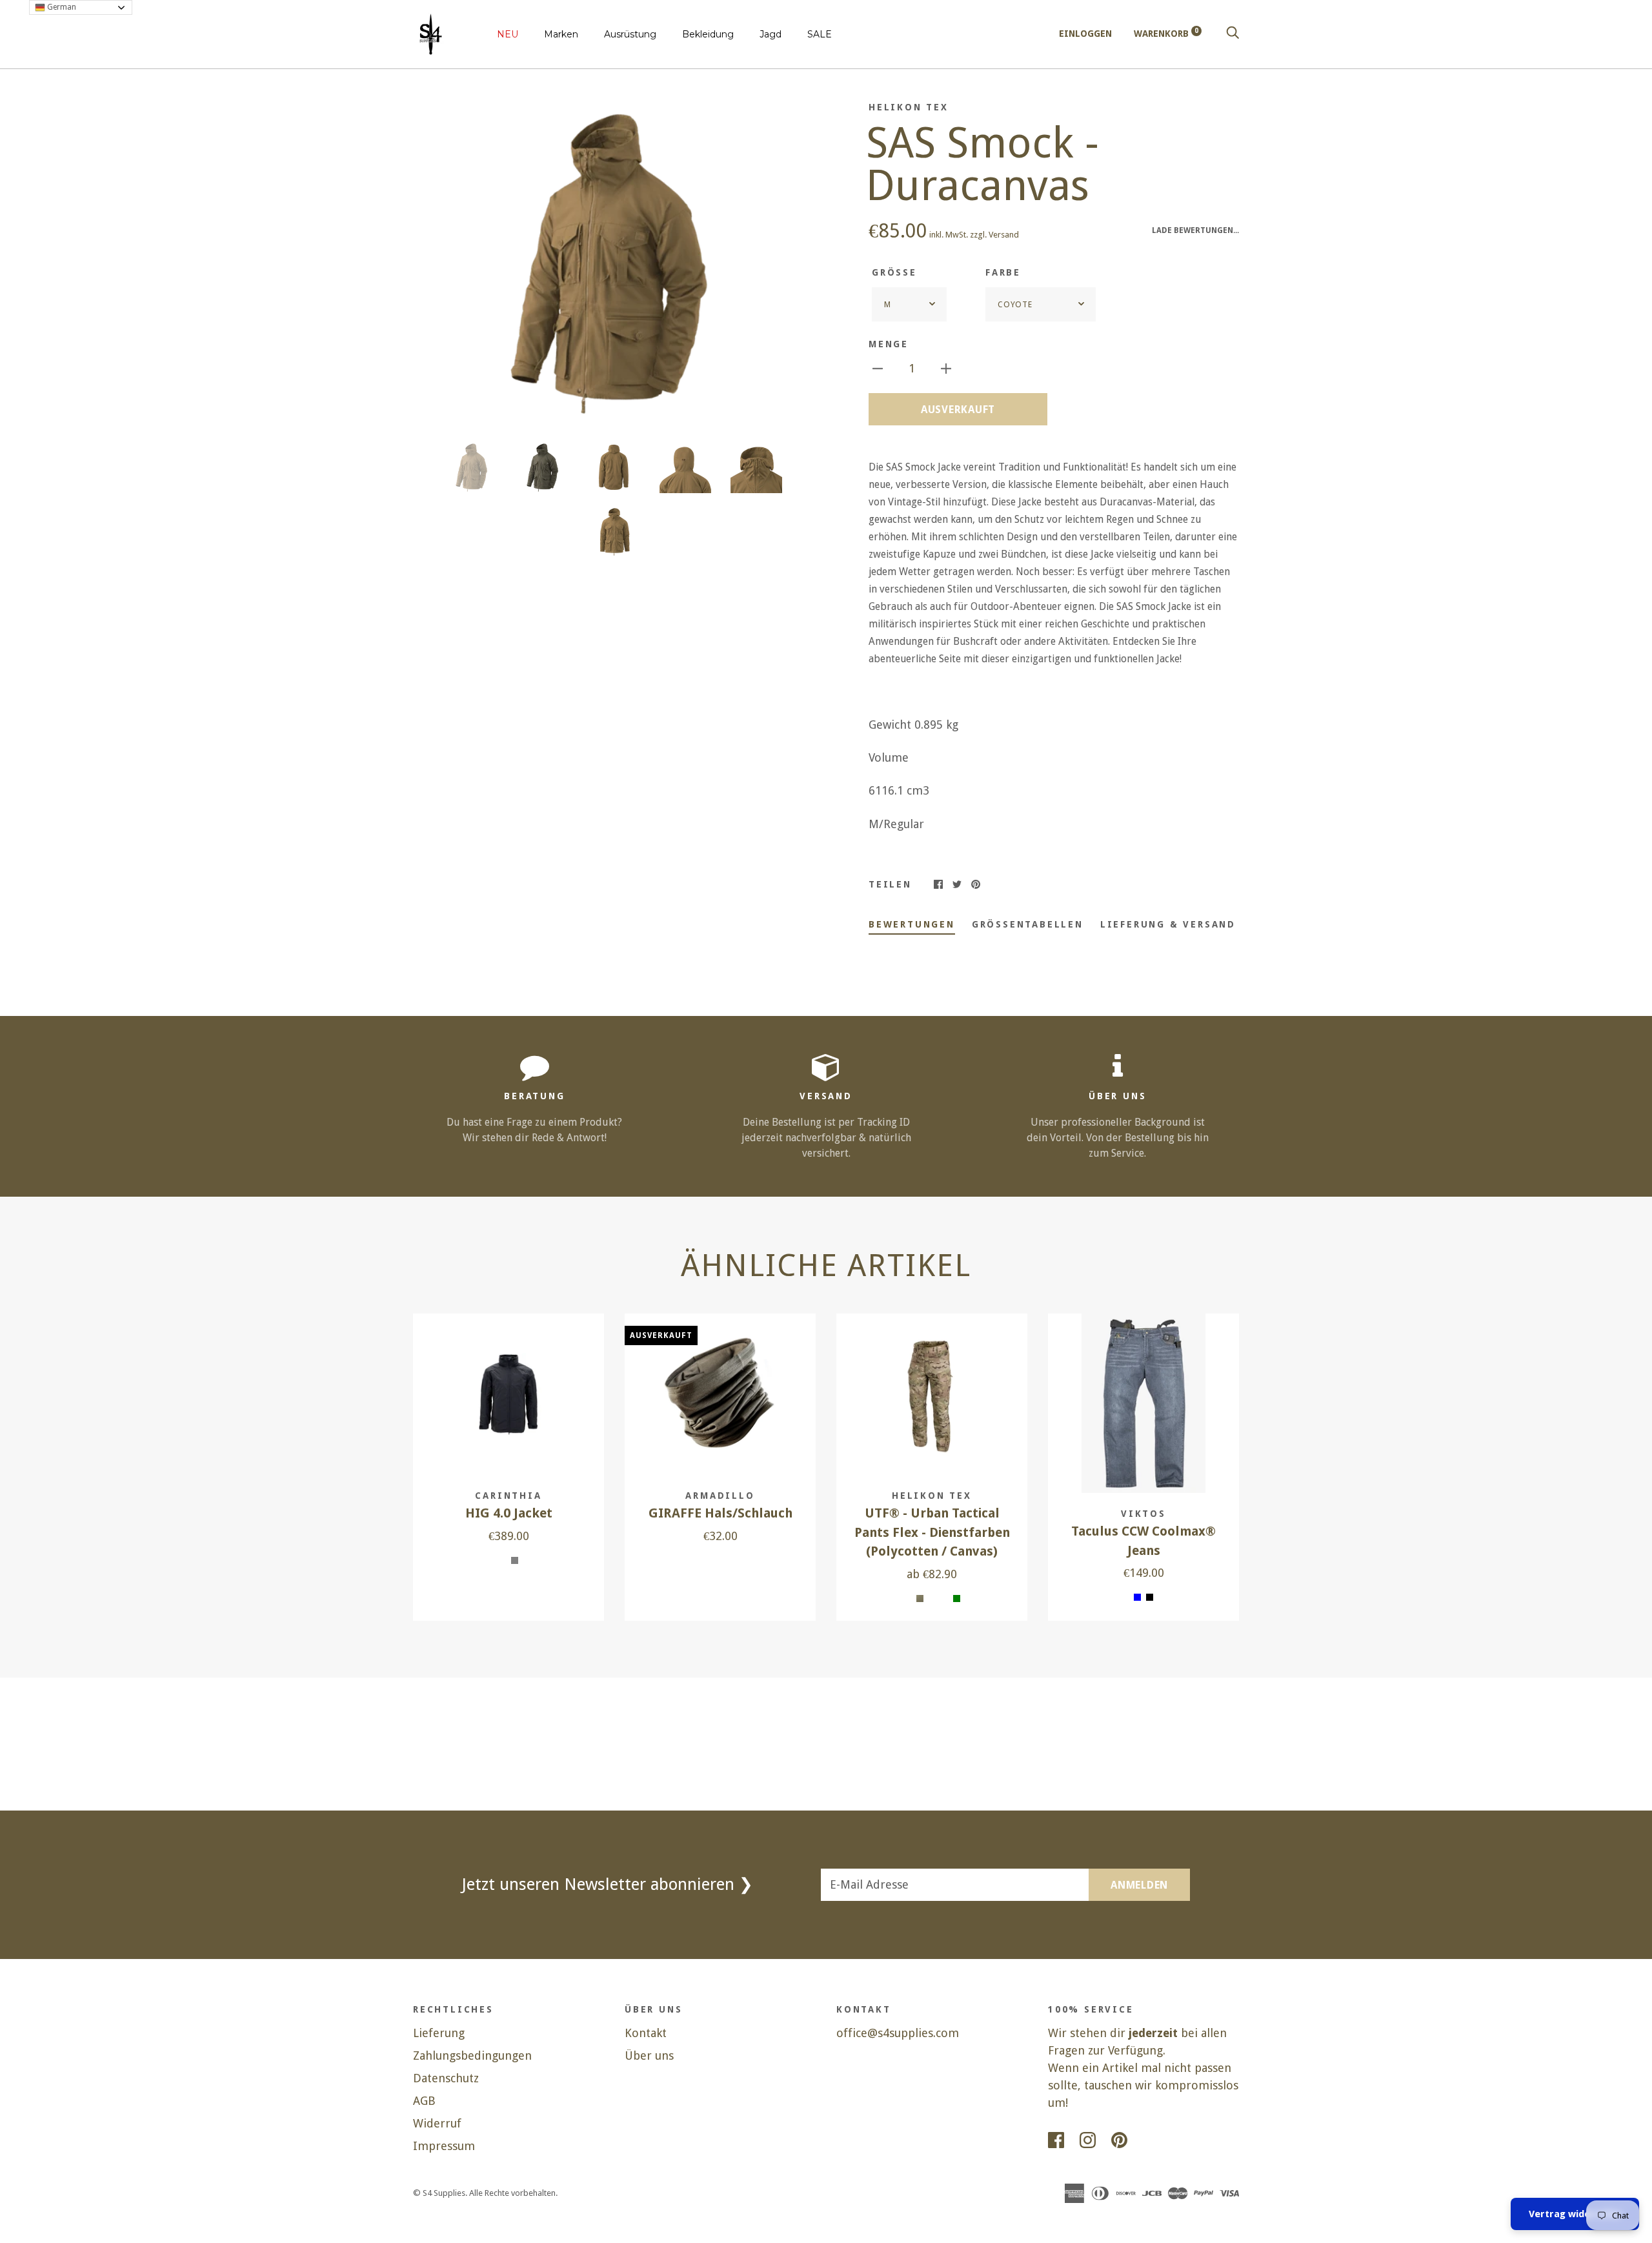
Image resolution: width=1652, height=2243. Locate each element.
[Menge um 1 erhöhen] (946, 368)
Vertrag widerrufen (1575, 2214)
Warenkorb (1166, 34)
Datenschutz (446, 2078)
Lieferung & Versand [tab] (1168, 924)
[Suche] (1233, 34)
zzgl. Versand (994, 235)
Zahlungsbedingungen (472, 2055)
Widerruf (437, 2123)
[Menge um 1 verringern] (878, 368)
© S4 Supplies (439, 2193)
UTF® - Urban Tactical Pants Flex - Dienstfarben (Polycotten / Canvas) (932, 1532)
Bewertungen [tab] (912, 924)
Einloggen (1085, 34)
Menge (889, 344)
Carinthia (508, 1496)
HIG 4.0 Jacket (509, 1513)
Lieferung (439, 2033)
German (61, 7)
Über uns (649, 2055)
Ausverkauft (958, 410)
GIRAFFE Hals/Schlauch (720, 1513)
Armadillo (720, 1496)
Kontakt (646, 2033)
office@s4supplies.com (898, 2033)
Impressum (444, 2146)
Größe (894, 272)
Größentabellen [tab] (1028, 924)
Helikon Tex (909, 107)
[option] (614, 262)
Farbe (1003, 272)
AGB (424, 2101)
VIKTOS (1143, 1514)
